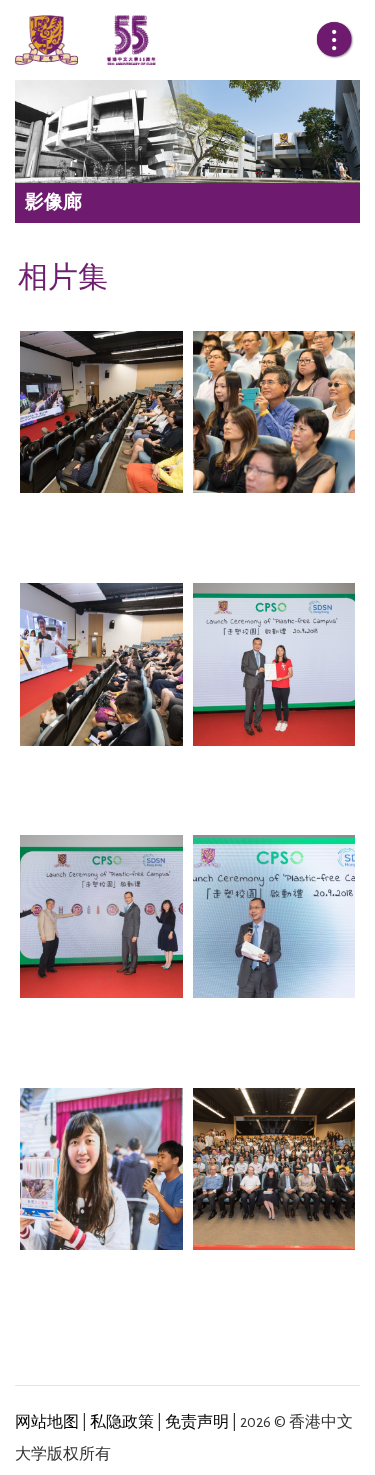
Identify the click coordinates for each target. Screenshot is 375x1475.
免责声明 (197, 1422)
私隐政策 (122, 1422)
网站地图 (47, 1422)
